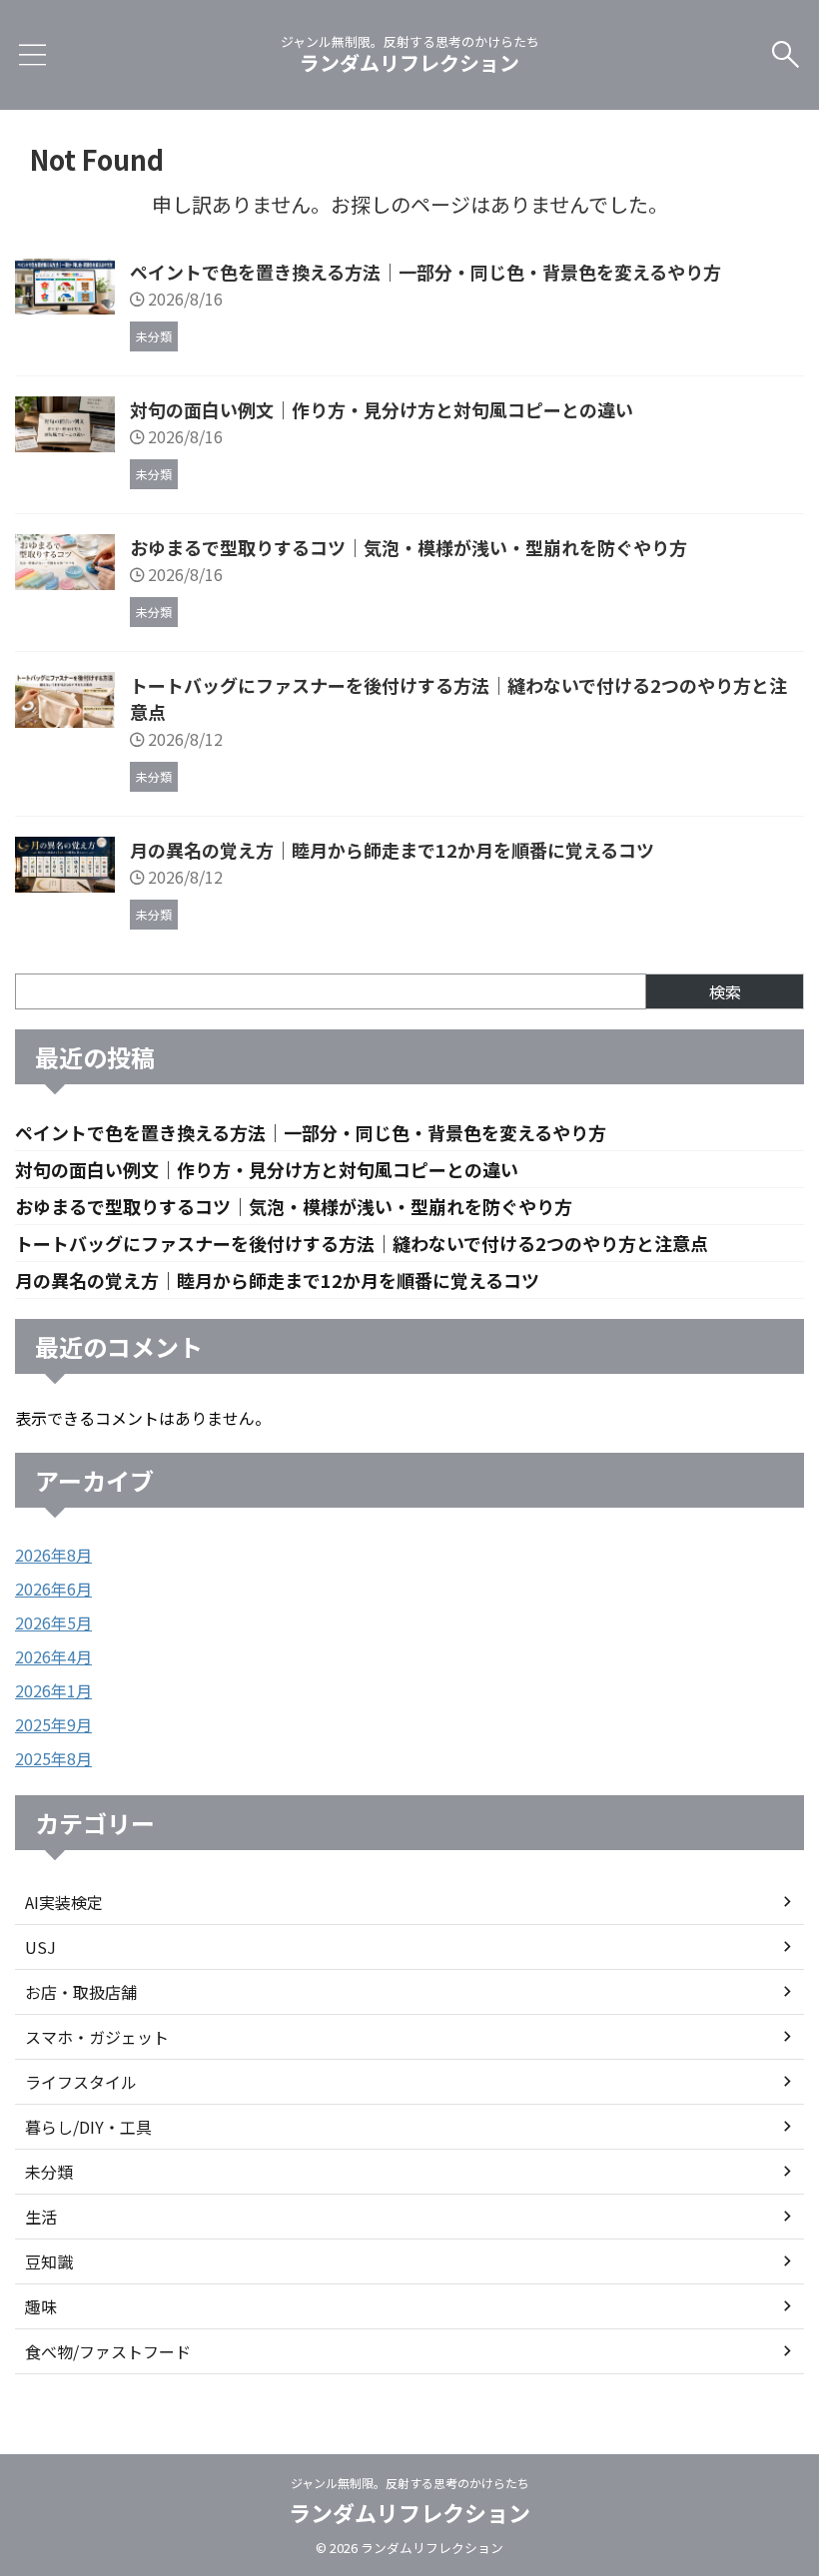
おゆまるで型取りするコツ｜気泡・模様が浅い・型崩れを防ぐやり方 (409, 547)
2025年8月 (53, 1758)
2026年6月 (53, 1589)
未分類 (49, 2172)
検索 (725, 991)
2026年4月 (53, 1656)
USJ (40, 1947)
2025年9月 (53, 1724)
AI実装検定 (64, 1902)
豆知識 (49, 2261)
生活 (41, 2217)
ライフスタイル (81, 2082)
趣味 (41, 2306)
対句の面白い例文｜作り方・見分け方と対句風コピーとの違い (382, 409)
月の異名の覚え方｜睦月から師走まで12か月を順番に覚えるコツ (392, 850)
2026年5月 (53, 1622)
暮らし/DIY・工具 (88, 2127)
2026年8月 (53, 1555)
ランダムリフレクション (409, 62)
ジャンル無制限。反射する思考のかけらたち (410, 2483)
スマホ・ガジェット (97, 2037)
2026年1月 (53, 1690)
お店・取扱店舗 (81, 1992)
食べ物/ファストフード (108, 2351)
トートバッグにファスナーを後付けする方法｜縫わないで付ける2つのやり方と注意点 (362, 1243)
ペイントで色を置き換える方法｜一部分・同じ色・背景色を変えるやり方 (425, 272)
